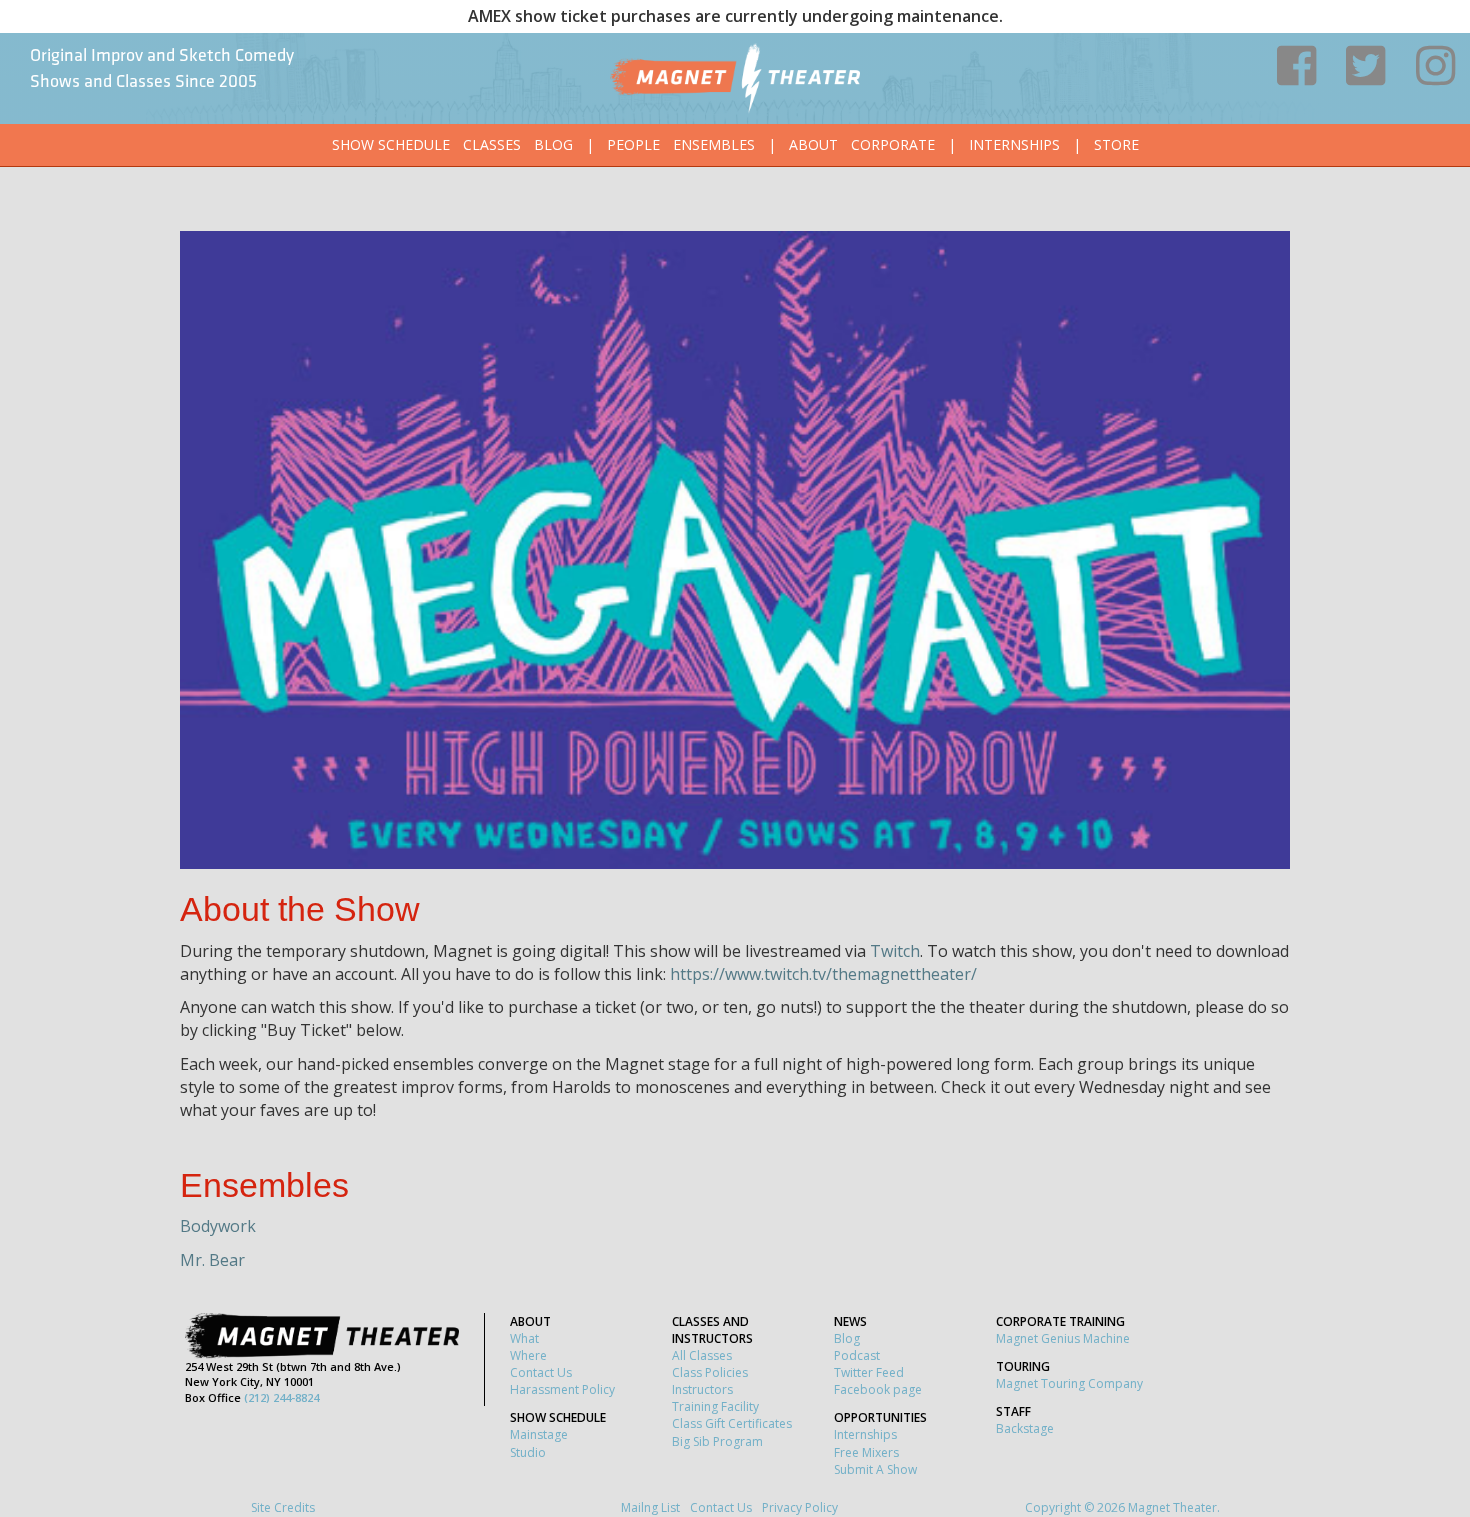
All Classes (702, 1355)
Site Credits (283, 1507)
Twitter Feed (869, 1372)
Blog (553, 144)
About (813, 144)
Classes (492, 144)
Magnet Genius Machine (1063, 1338)
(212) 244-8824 (281, 1397)
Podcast (857, 1355)
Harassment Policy (562, 1389)
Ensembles (714, 144)
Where (528, 1355)
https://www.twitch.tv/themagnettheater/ (823, 974)
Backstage (1025, 1428)
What (524, 1338)
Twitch (895, 951)
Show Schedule (391, 144)
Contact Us (541, 1372)
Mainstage (539, 1434)
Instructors (702, 1389)
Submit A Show (875, 1469)
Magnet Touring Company (1069, 1383)
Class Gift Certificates (732, 1423)
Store (1116, 144)
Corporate (893, 144)
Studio (528, 1452)
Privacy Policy (800, 1507)
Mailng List (650, 1507)
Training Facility (715, 1406)
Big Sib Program (717, 1441)
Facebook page (878, 1389)
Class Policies (710, 1372)
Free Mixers (866, 1452)
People (633, 144)
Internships (1014, 144)
